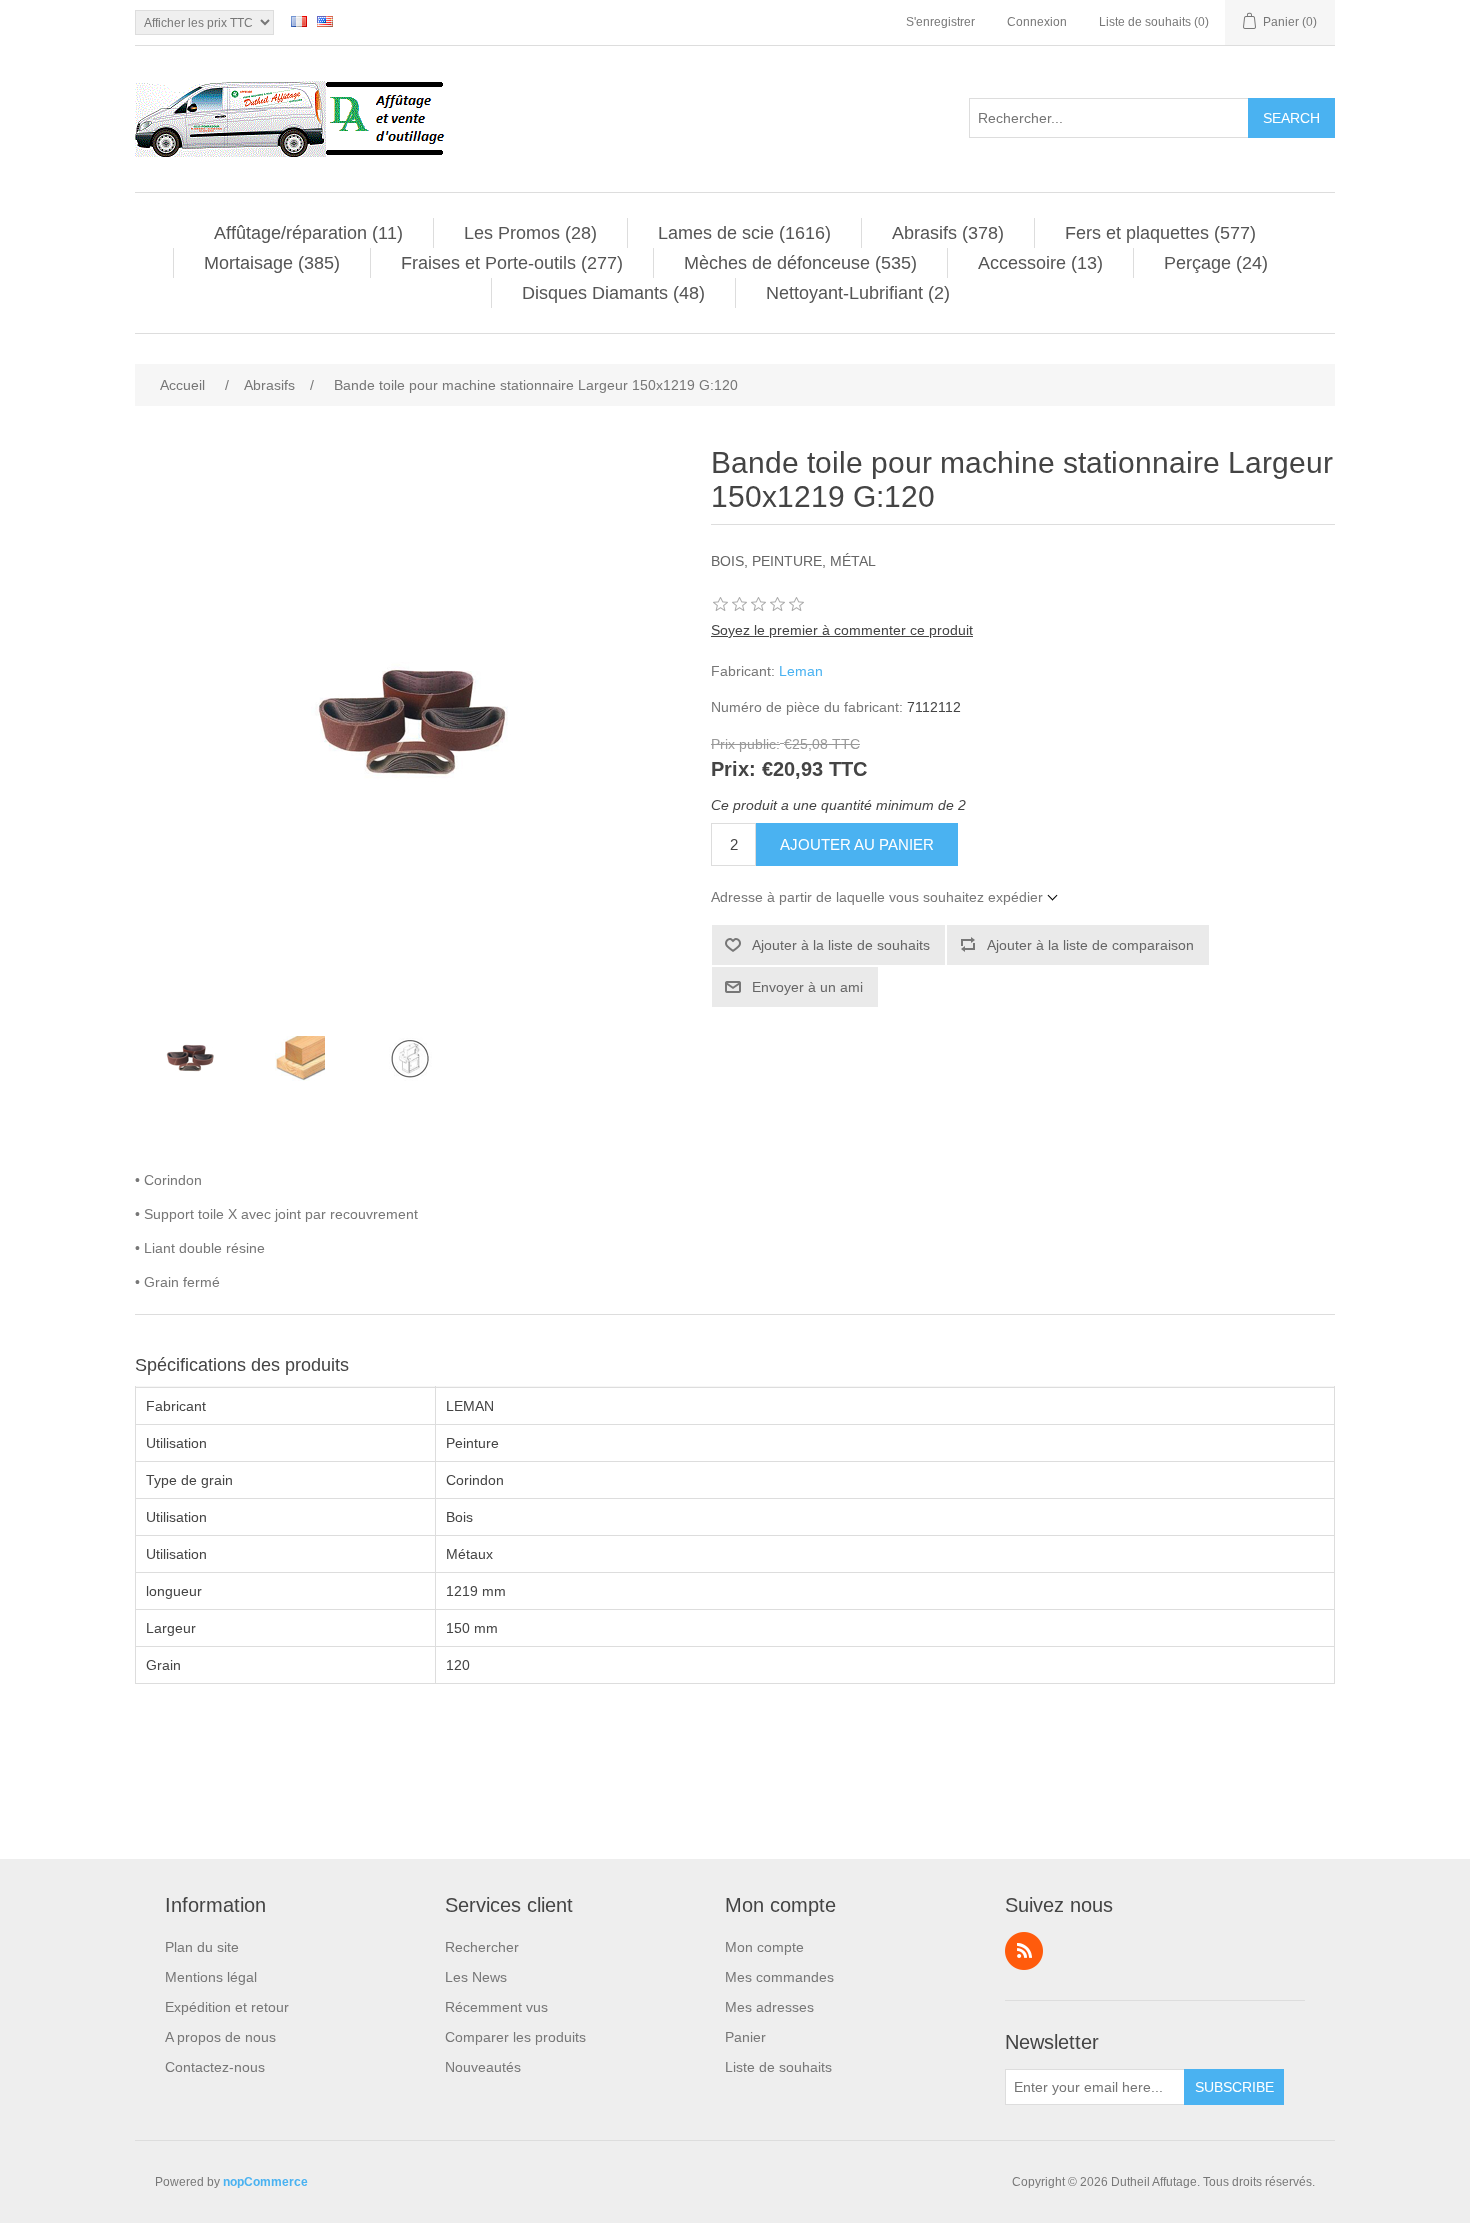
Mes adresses (769, 2007)
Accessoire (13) (1040, 263)
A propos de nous (220, 2037)
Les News (476, 1977)
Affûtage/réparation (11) (308, 233)
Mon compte (764, 1947)
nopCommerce (265, 2182)
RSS (1024, 1951)
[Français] (299, 21)
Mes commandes (779, 1977)
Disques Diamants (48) (613, 293)
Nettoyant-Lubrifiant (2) (858, 293)
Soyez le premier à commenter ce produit (842, 630)
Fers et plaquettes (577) (1160, 233)
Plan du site (202, 1947)
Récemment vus (496, 2007)
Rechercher (482, 1947)
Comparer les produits (515, 2037)
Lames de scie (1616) (744, 233)
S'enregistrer (940, 22)
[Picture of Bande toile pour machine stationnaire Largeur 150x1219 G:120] (190, 1058)
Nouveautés (483, 2067)
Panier (745, 2037)
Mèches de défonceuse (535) (800, 263)
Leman (801, 671)
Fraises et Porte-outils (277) (512, 263)
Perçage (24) (1216, 263)
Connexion (1037, 22)
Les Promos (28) (530, 233)
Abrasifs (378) (948, 233)
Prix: (733, 770)
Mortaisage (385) (272, 263)
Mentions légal (211, 1977)
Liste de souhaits (778, 2067)
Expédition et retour (227, 2007)
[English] (325, 21)
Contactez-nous (215, 2067)
